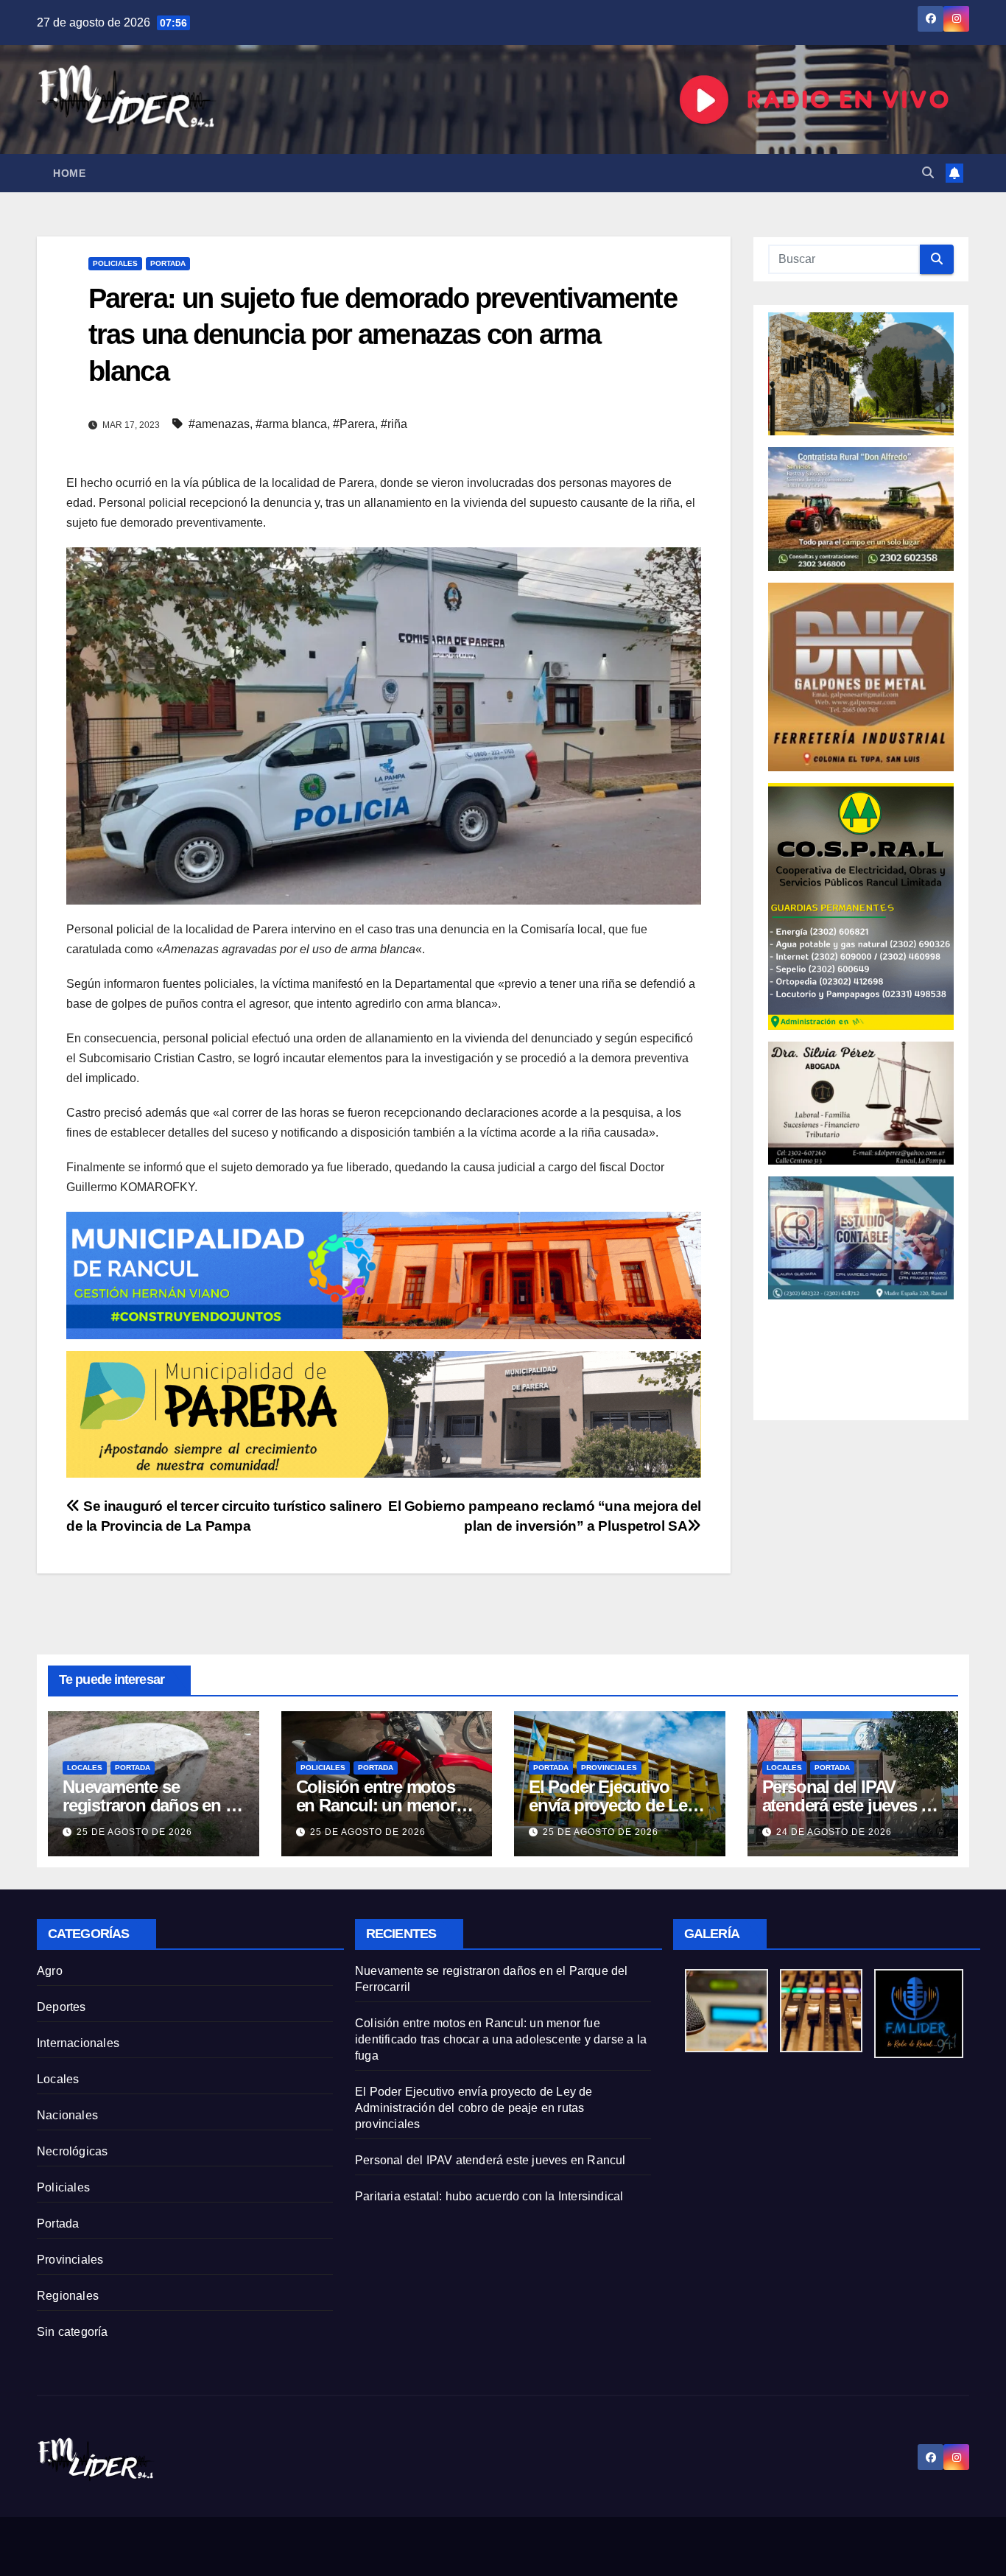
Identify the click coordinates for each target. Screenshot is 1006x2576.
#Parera (354, 424)
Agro (50, 1971)
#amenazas (219, 424)
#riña (394, 424)
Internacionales (78, 2043)
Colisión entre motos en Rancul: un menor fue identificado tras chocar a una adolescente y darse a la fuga (501, 2039)
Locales (85, 1768)
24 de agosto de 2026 (834, 1832)
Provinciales (609, 1768)
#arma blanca (291, 424)
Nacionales (67, 2115)
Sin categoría (73, 2332)
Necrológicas (72, 2151)
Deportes (61, 2007)
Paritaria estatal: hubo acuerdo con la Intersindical (489, 2196)
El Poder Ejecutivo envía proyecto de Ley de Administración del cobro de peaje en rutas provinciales (474, 2108)
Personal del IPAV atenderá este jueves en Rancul (851, 1805)
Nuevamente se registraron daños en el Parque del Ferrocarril (150, 1805)
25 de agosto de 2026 (134, 1832)
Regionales (68, 2296)
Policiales (115, 263)
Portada (168, 263)
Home (69, 173)
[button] (928, 173)
